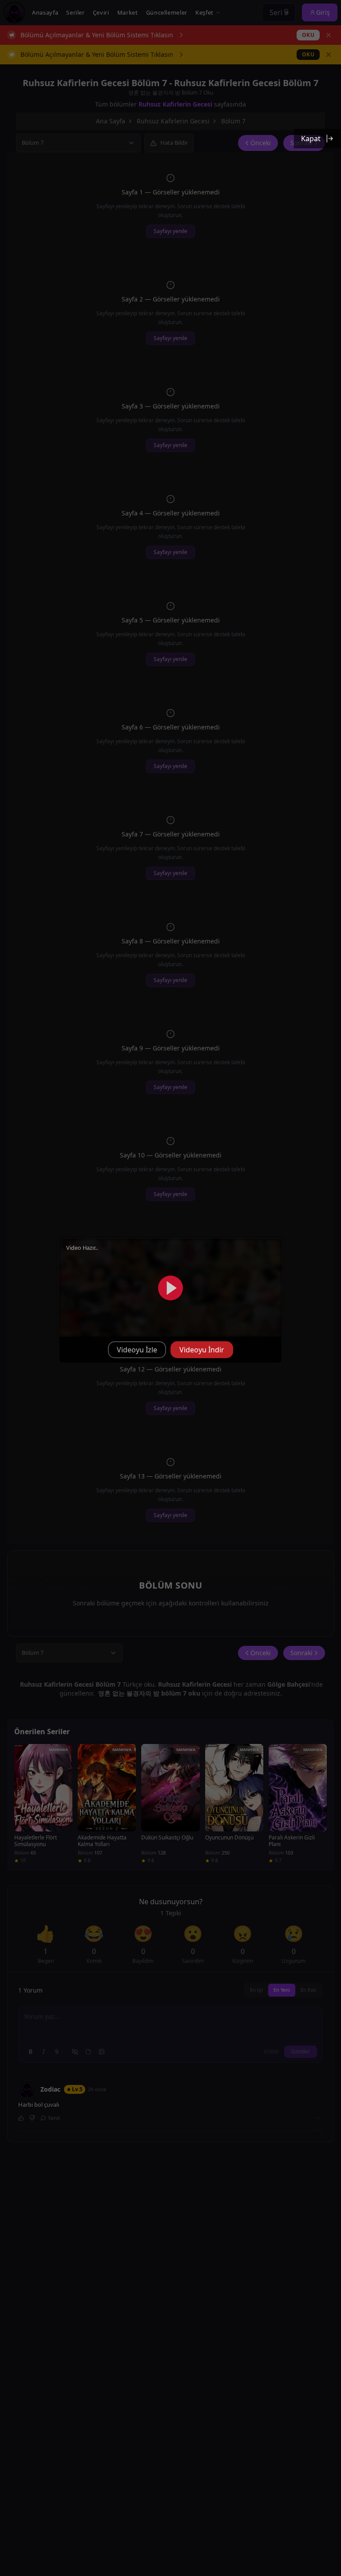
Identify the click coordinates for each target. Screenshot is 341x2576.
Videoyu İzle (137, 1350)
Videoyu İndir (202, 1350)
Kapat (311, 139)
